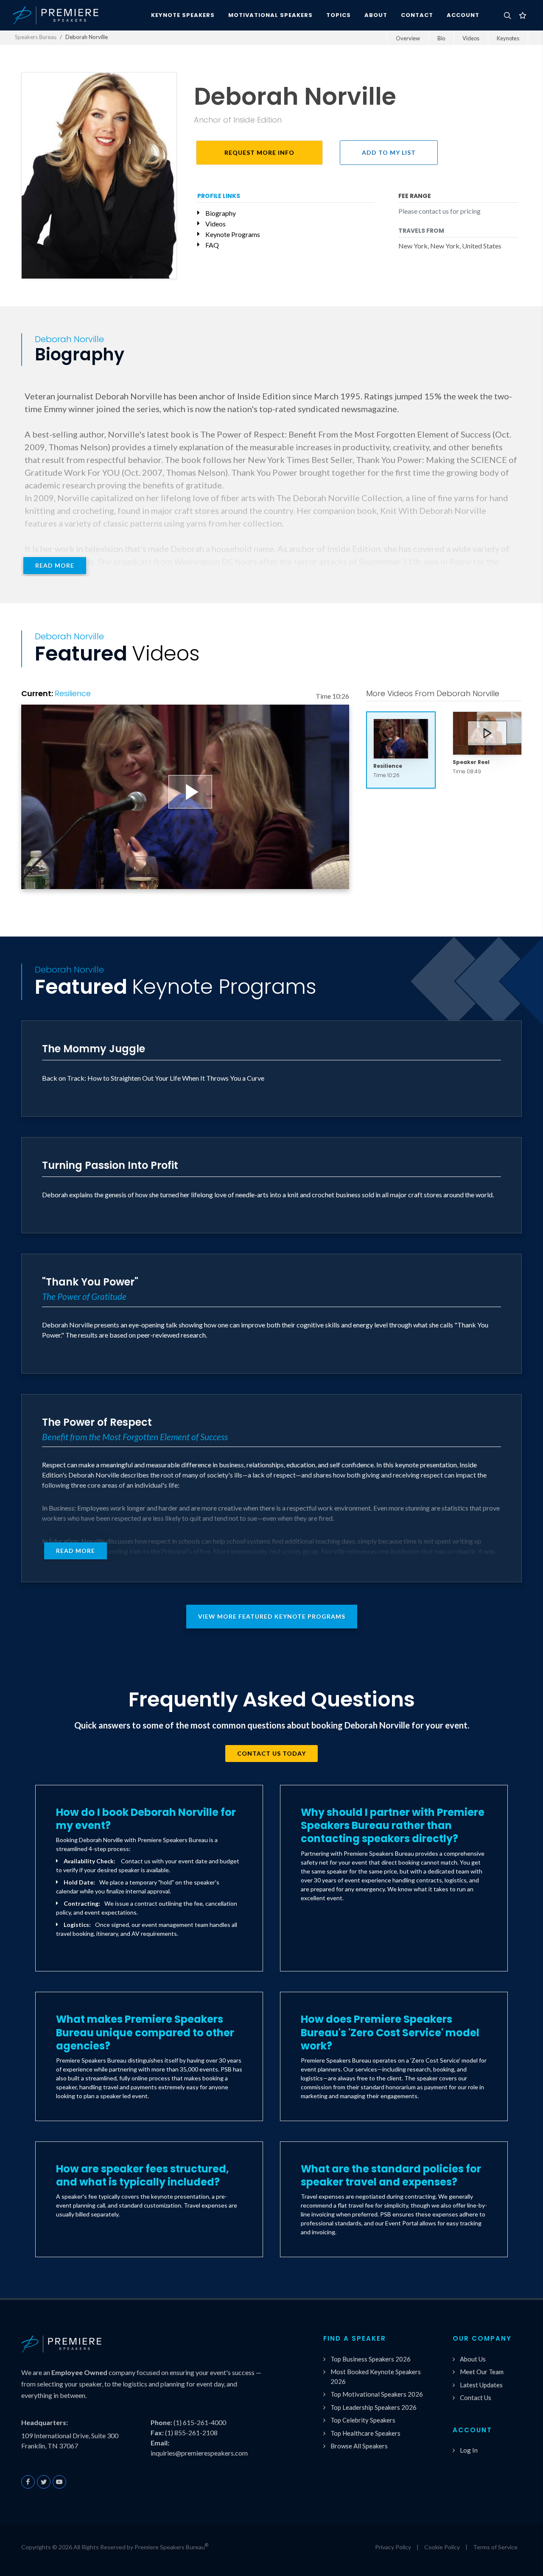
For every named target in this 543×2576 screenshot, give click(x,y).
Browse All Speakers (359, 2446)
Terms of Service (495, 2547)
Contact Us (476, 2398)
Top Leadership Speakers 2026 (374, 2407)
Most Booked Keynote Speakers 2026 (376, 2377)
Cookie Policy (442, 2547)
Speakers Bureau (36, 37)
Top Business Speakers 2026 (371, 2359)
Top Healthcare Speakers (365, 2433)
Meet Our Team (482, 2372)
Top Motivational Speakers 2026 (377, 2394)
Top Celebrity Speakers (363, 2420)
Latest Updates (481, 2385)
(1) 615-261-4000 (200, 2422)
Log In (469, 2450)
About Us (473, 2359)
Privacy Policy (393, 2547)
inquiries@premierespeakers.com (199, 2453)
